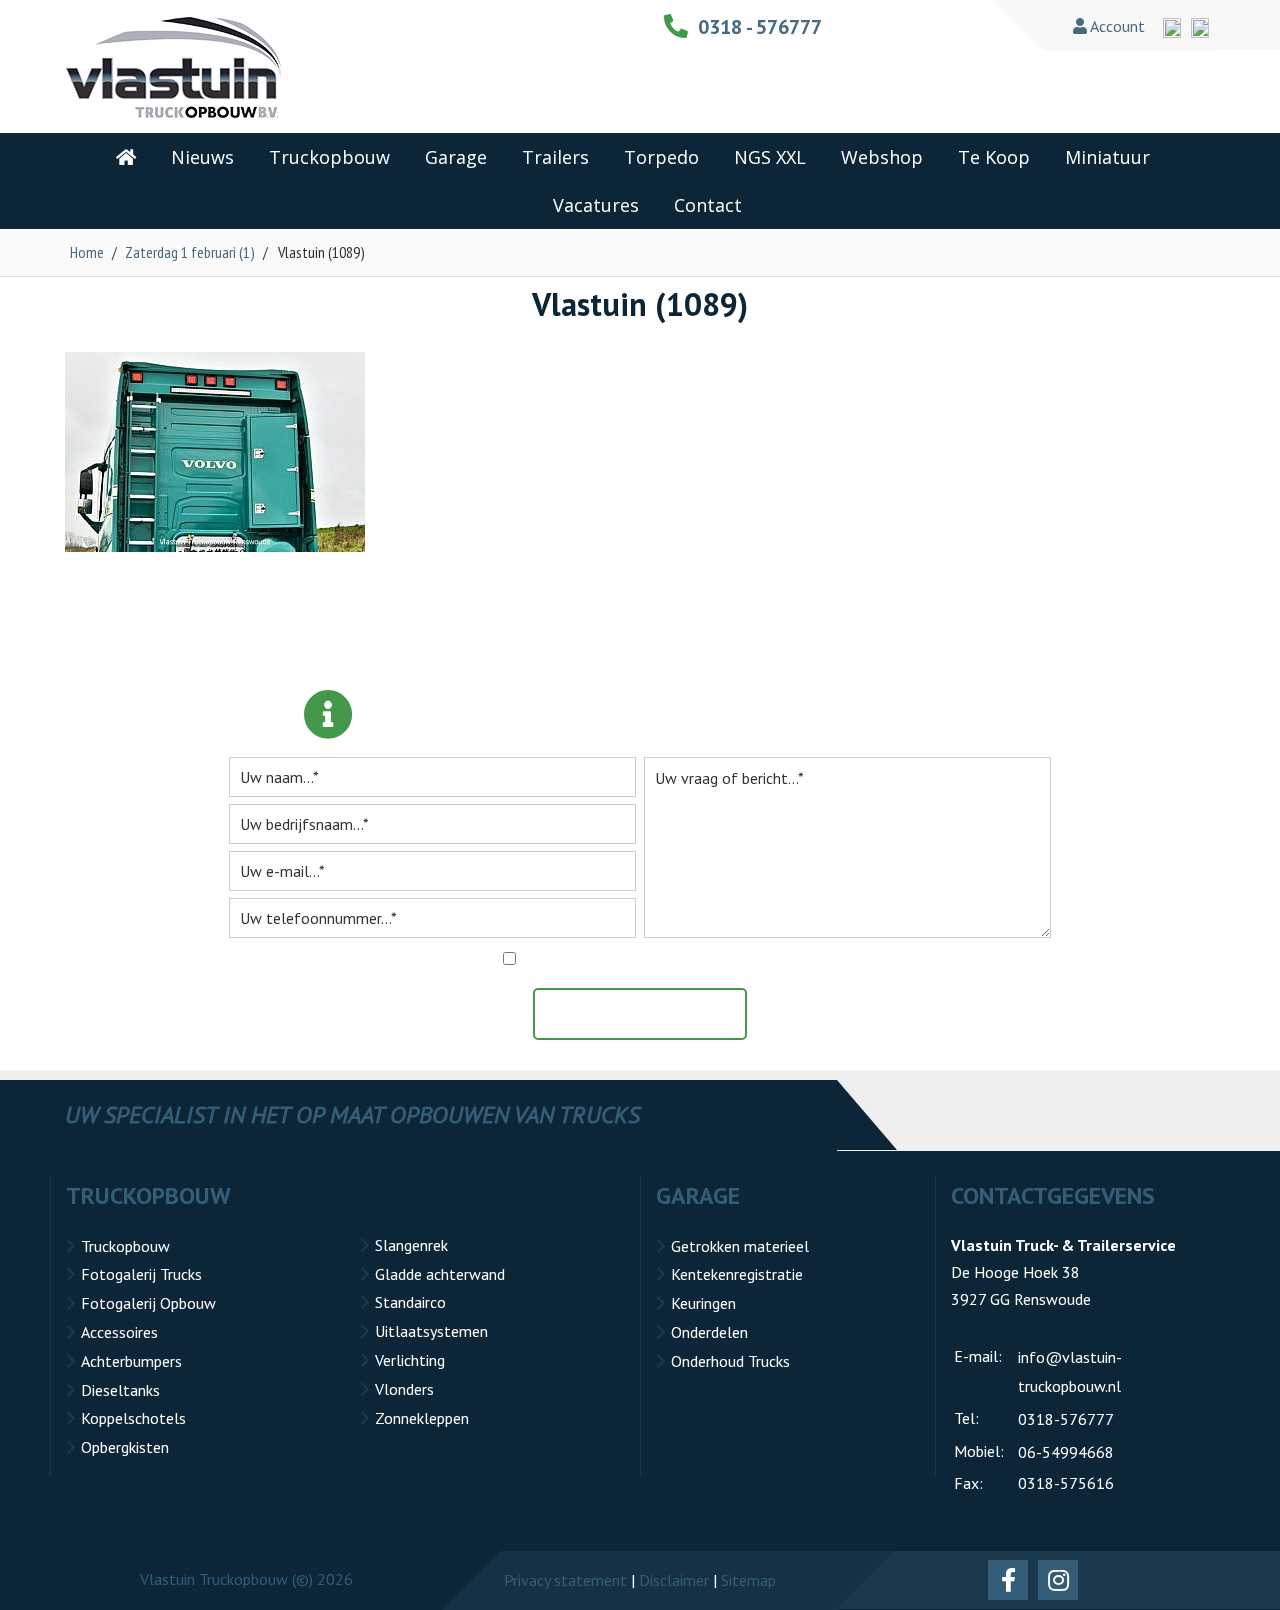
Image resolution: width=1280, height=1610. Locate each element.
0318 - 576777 (760, 27)
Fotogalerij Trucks (141, 1274)
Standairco (410, 1302)
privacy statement (736, 959)
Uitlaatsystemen (431, 1331)
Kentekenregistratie (737, 1274)
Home (87, 252)
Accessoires (119, 1332)
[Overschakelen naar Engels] (1172, 28)
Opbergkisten (125, 1447)
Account (1116, 26)
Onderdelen (709, 1332)
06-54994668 (1066, 1452)
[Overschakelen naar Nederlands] (1200, 28)
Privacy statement (565, 1580)
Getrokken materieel (740, 1246)
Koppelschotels (133, 1418)
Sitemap (748, 1580)
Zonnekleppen (422, 1418)
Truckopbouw (125, 1246)
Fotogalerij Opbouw (148, 1303)
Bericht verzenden (650, 1014)
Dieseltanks (120, 1390)
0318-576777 (1066, 1419)
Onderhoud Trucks (730, 1361)
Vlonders (404, 1389)
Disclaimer (674, 1580)
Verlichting (410, 1360)
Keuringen (703, 1303)
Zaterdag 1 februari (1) (190, 252)
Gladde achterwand (440, 1274)
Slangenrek (411, 1245)
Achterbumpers (131, 1361)
